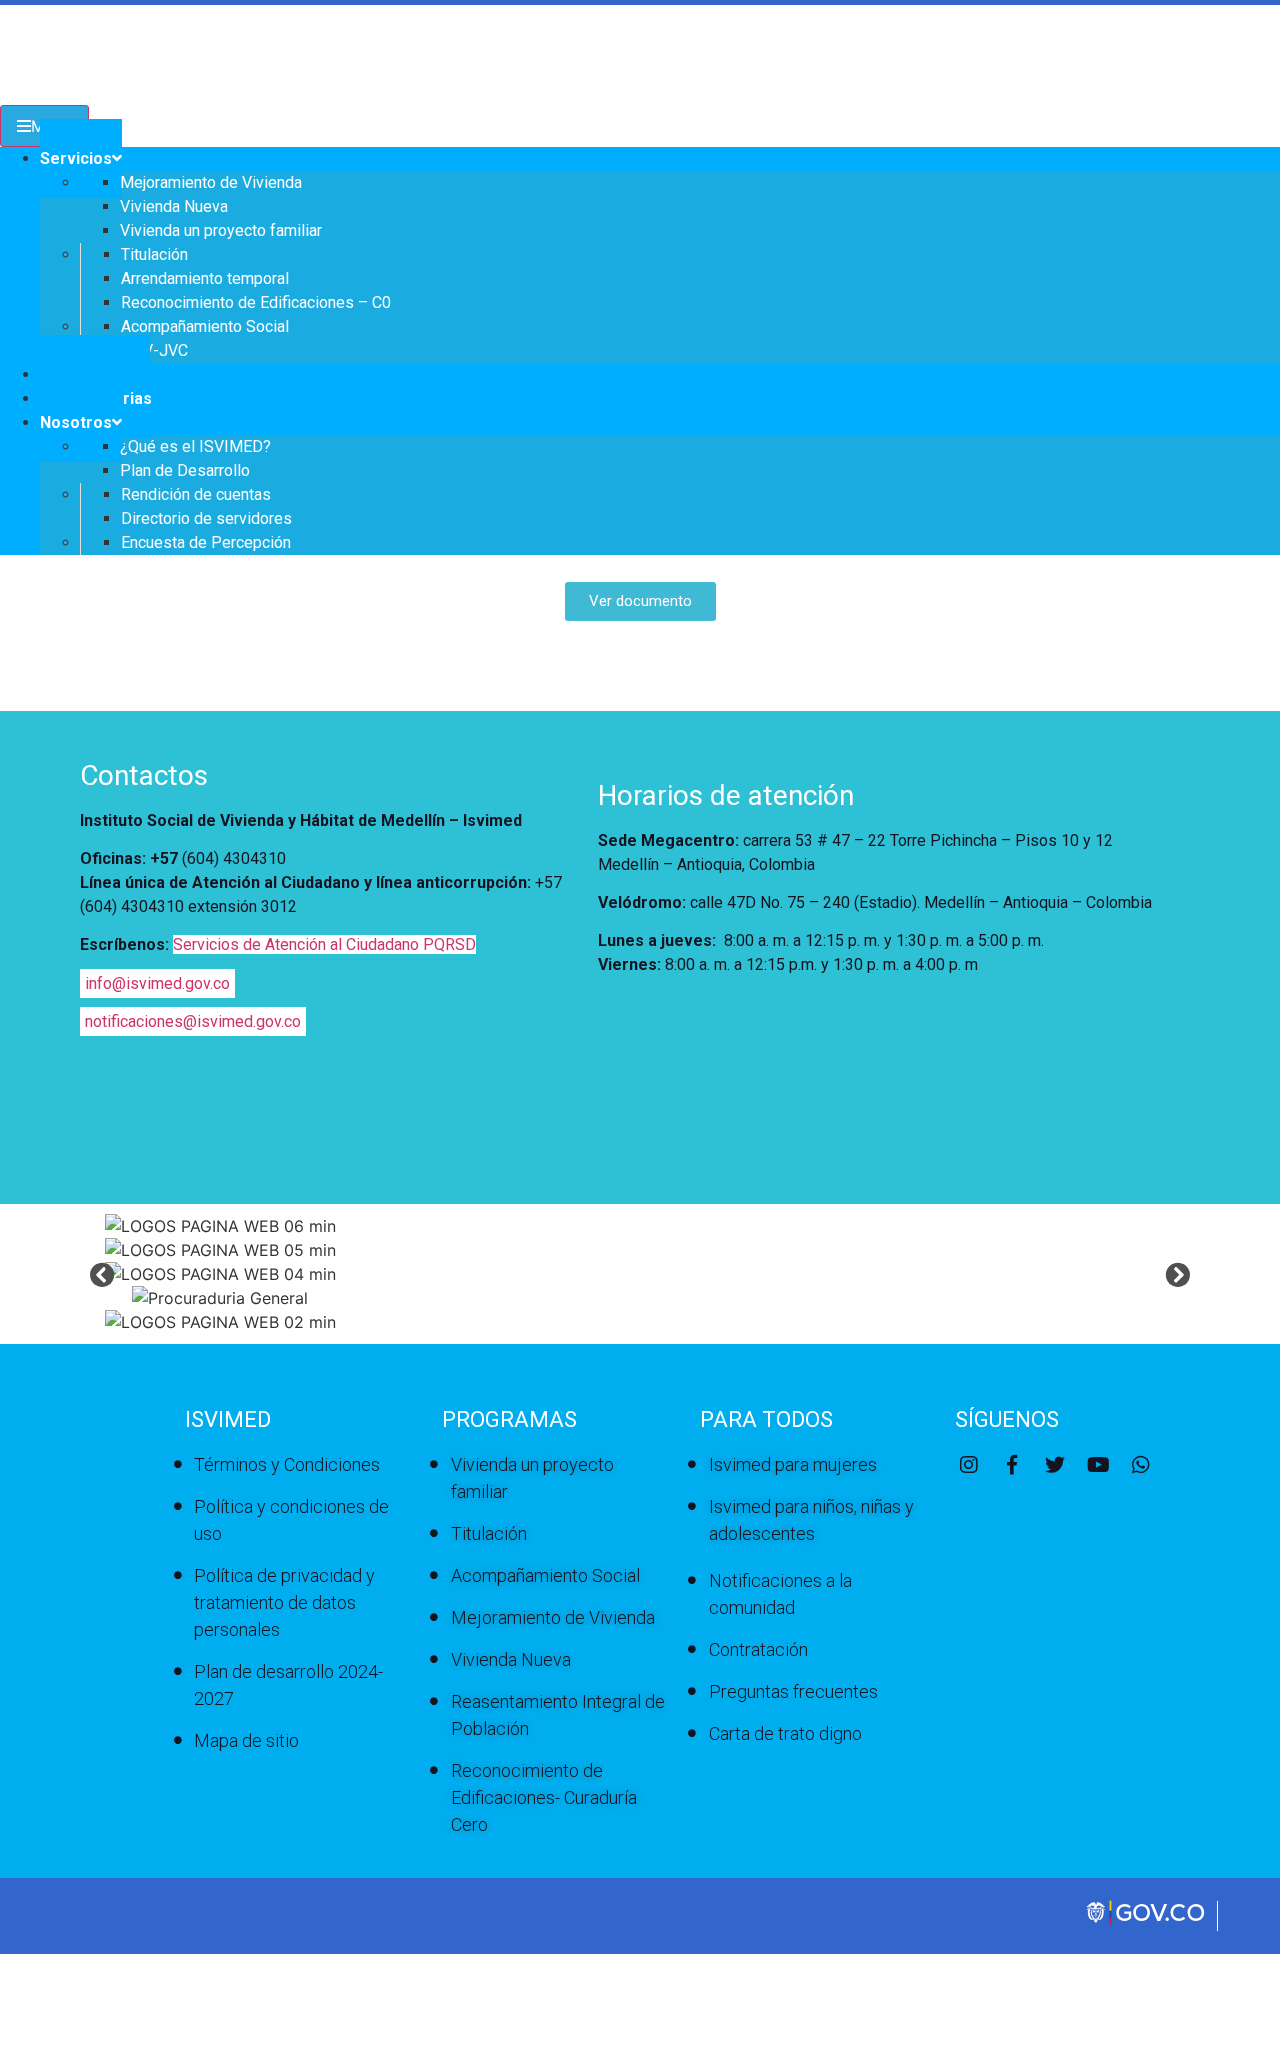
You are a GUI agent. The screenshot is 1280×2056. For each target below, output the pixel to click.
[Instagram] (969, 1465)
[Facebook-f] (1012, 1465)
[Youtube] (1098, 1465)
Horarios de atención (726, 795)
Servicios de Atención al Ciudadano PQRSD (324, 944)
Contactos (144, 775)
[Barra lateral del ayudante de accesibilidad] (1256, 74)
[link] (1147, 1922)
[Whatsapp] (1141, 1465)
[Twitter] (1055, 1465)
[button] (102, 1273)
